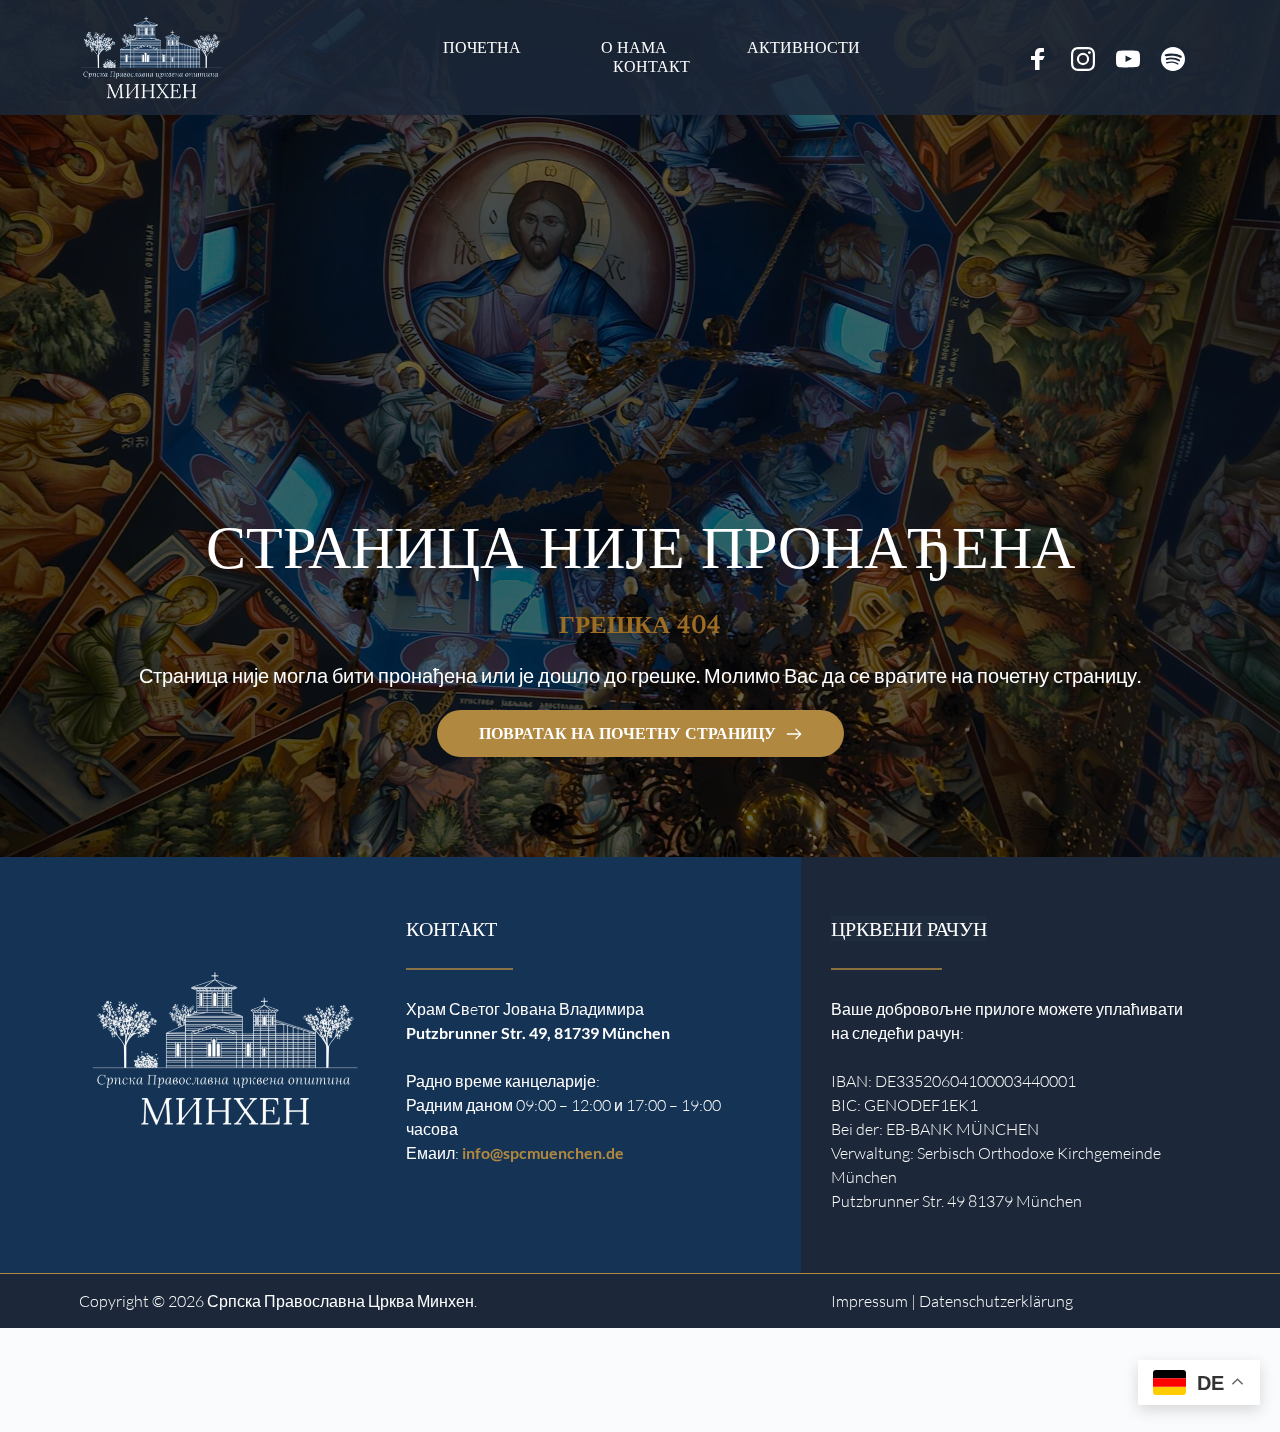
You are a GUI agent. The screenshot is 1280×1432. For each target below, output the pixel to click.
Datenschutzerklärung (996, 1301)
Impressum (869, 1301)
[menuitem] (482, 47)
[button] (44, 1388)
